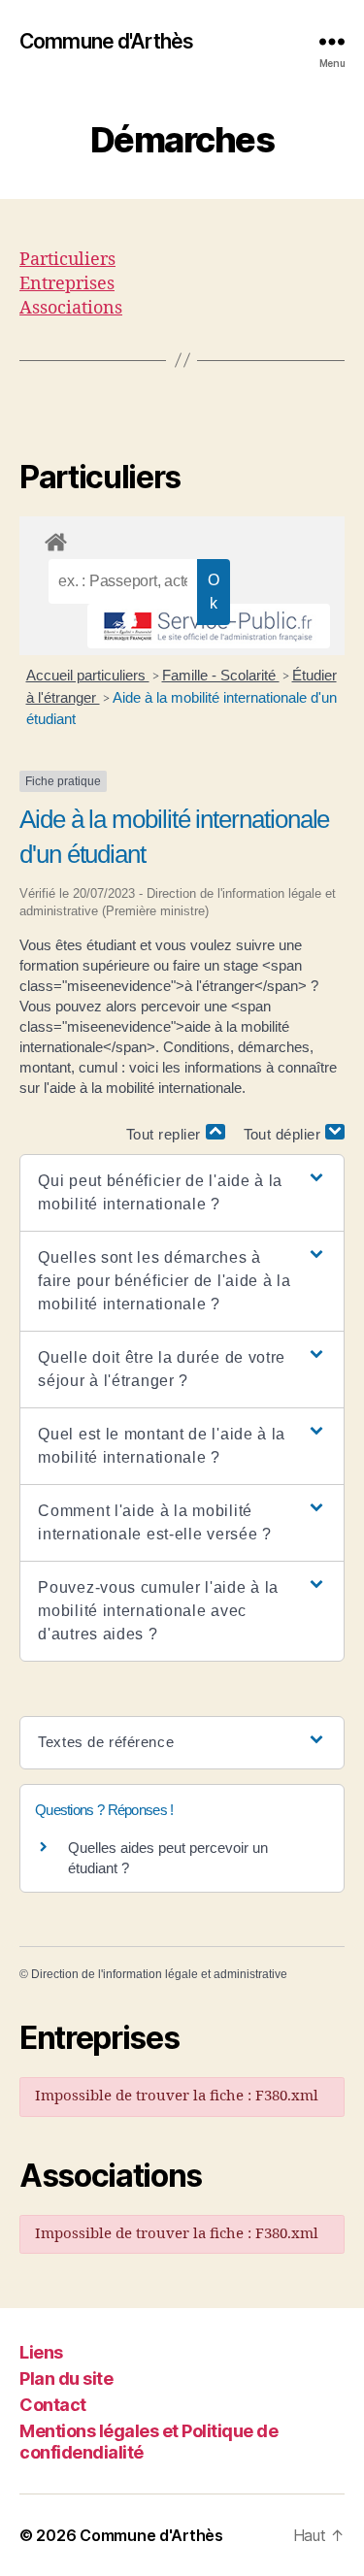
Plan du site (66, 2378)
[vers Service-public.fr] (209, 626)
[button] (182, 1193)
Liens (41, 2352)
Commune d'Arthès (106, 41)
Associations (71, 308)
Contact (53, 2405)
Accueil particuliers (88, 675)
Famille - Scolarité (221, 675)
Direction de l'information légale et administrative (159, 1974)
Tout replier (166, 1134)
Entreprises (67, 284)
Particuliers (67, 260)
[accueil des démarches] (182, 539)
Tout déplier (285, 1134)
